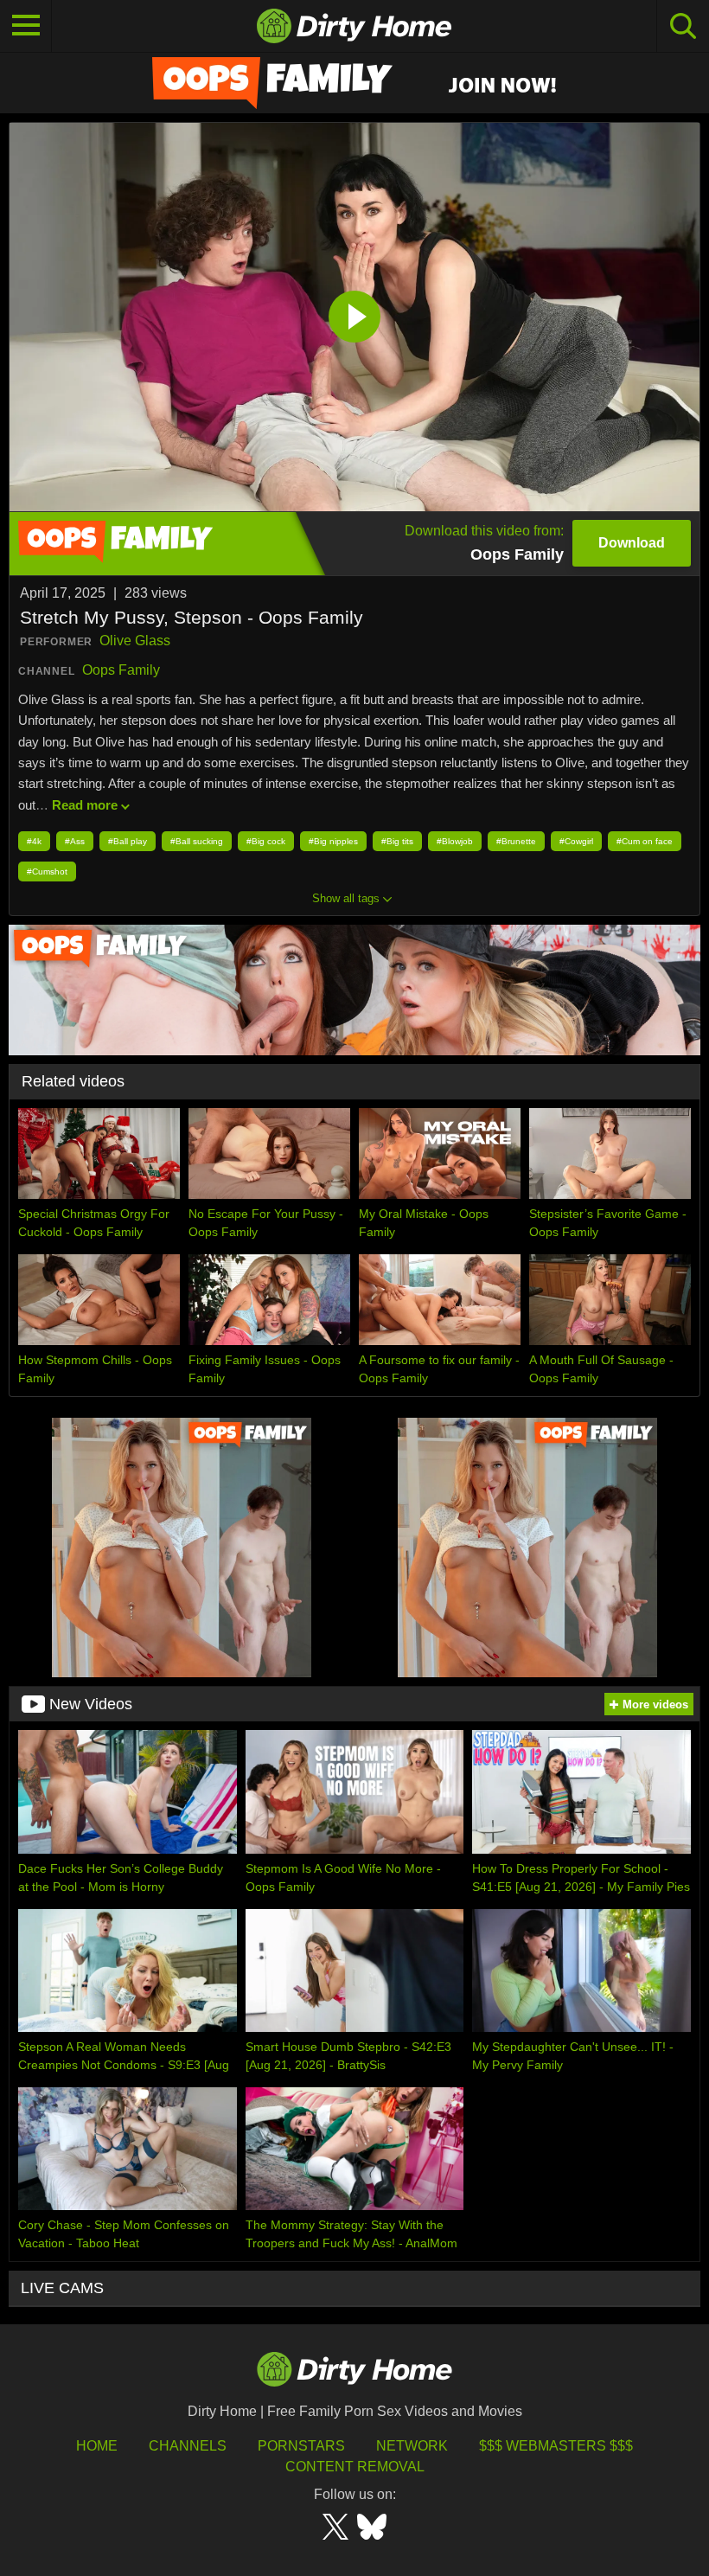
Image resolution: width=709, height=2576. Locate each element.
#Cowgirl (576, 841)
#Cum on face (645, 841)
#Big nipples (333, 841)
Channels (188, 2446)
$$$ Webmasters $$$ (556, 2446)
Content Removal (355, 2467)
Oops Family (121, 670)
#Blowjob (455, 841)
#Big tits (397, 841)
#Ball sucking (197, 841)
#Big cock (266, 841)
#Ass (75, 841)
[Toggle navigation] (26, 26)
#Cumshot (47, 871)
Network (412, 2446)
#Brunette (516, 841)
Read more (85, 805)
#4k (34, 841)
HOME (97, 2446)
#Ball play (128, 841)
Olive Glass (135, 641)
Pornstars (301, 2446)
